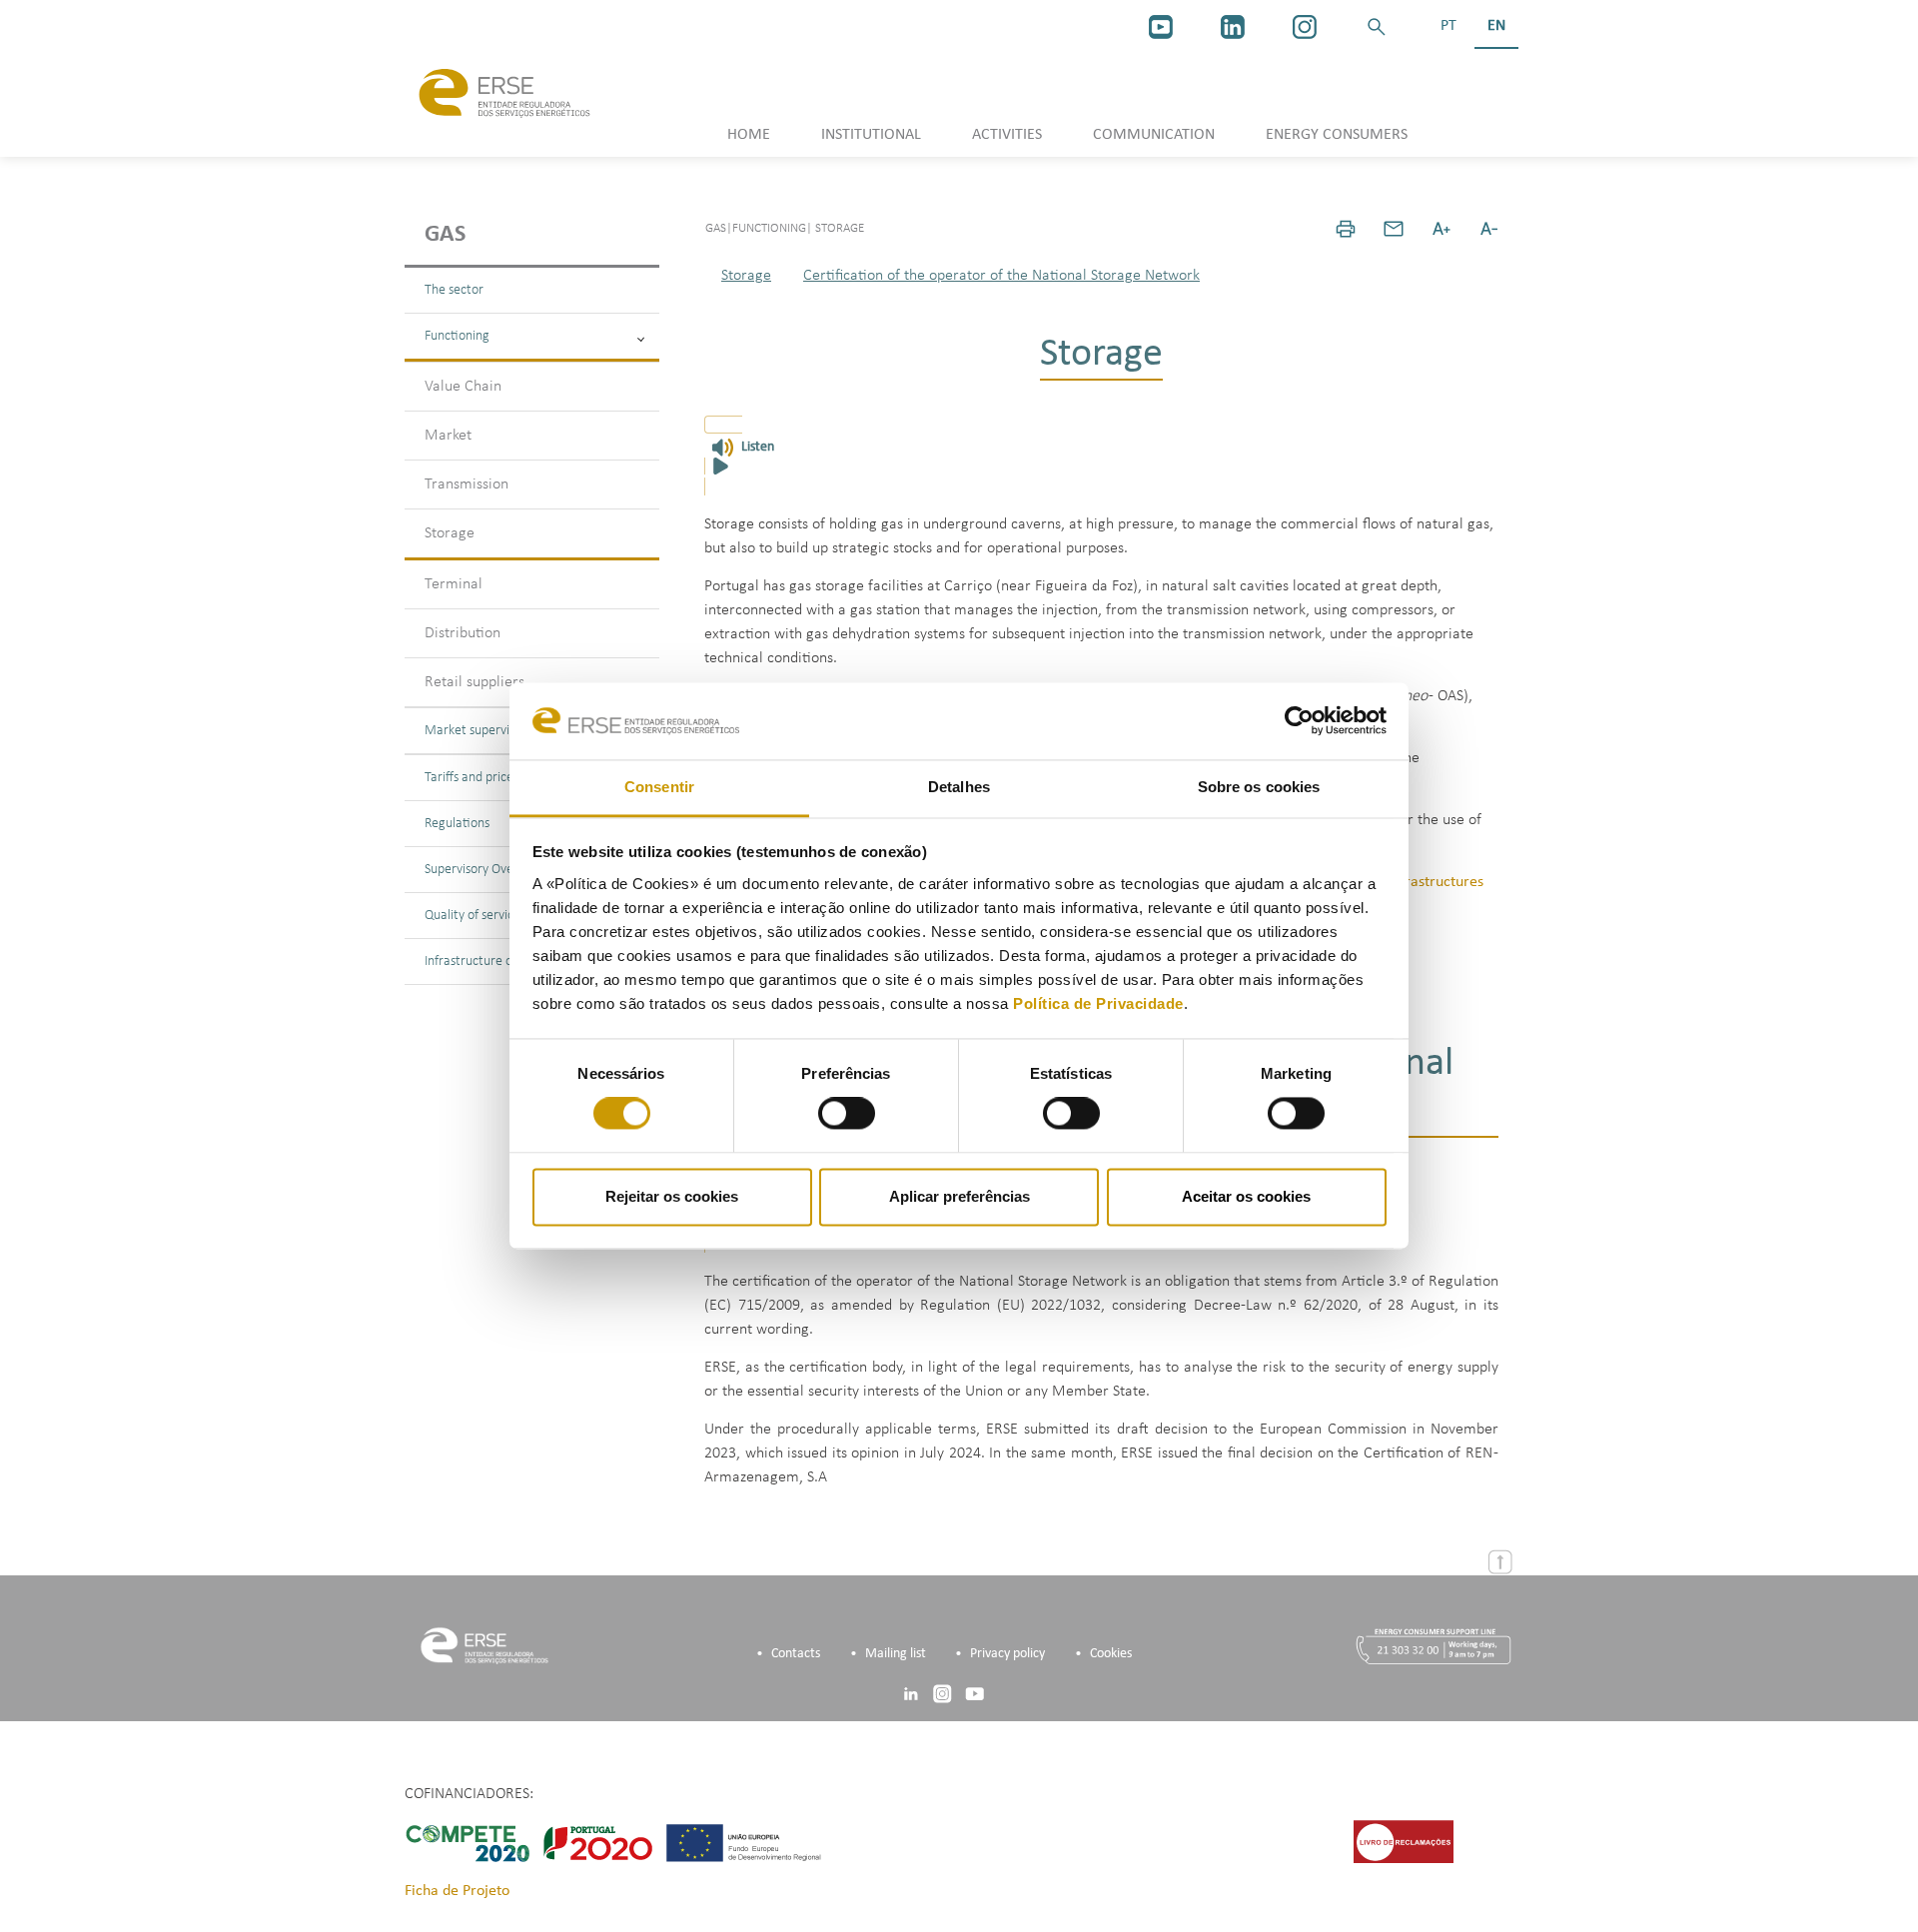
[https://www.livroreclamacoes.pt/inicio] (1404, 1842)
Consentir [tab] (659, 787)
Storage (450, 533)
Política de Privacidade (1098, 1003)
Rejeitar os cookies (672, 1196)
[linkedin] (1233, 27)
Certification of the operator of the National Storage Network (1001, 276)
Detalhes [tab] (959, 787)
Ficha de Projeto (457, 1891)
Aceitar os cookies (1246, 1196)
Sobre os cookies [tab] (1259, 787)
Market (448, 436)
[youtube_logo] (1161, 27)
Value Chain (463, 387)
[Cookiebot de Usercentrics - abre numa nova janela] (1299, 721)
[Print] (1346, 229)
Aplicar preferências (959, 1196)
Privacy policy (1007, 1654)
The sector (454, 290)
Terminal (454, 584)
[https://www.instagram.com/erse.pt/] (1305, 27)
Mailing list (896, 1654)
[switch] (847, 1114)
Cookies (1111, 1654)
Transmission (467, 484)
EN (1496, 26)
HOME (749, 135)
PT (1448, 26)
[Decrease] (1489, 229)
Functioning (457, 336)
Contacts (796, 1654)
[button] (1377, 27)
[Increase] (1441, 229)
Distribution (463, 633)
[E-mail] (1394, 229)
